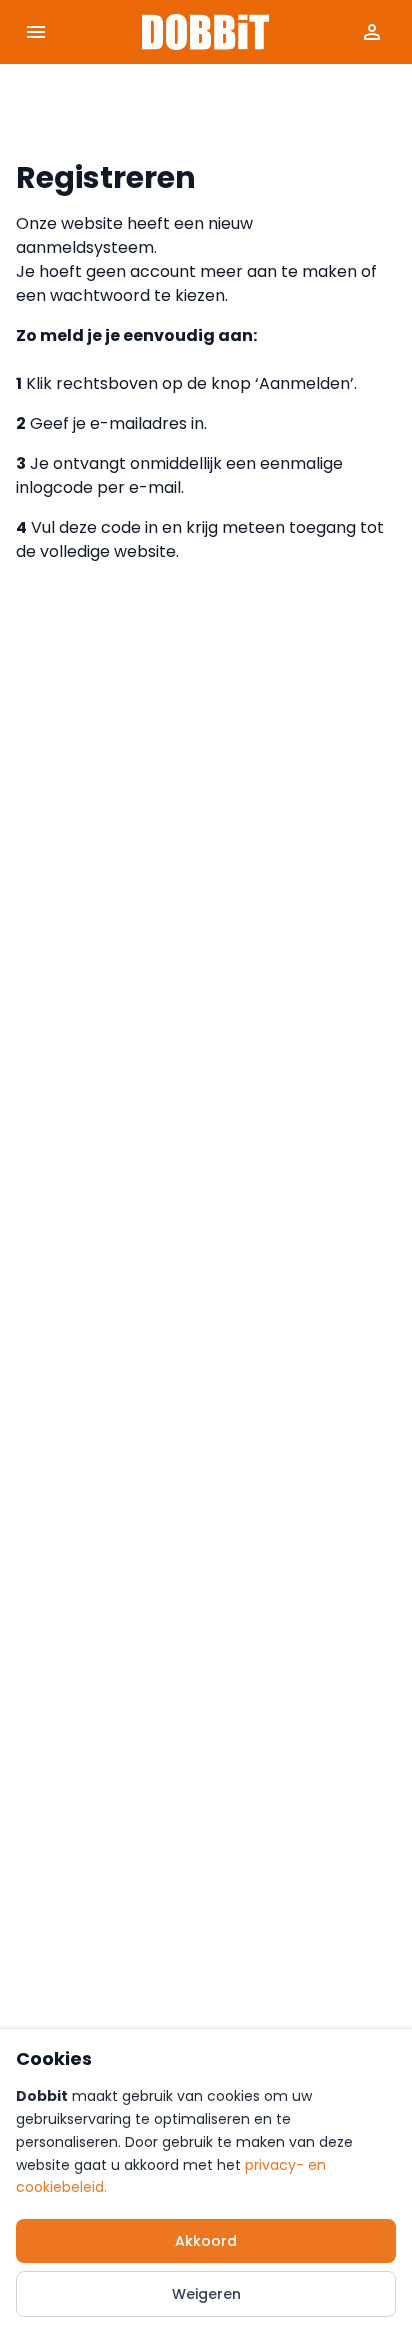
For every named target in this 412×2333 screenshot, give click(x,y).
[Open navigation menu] (36, 32)
